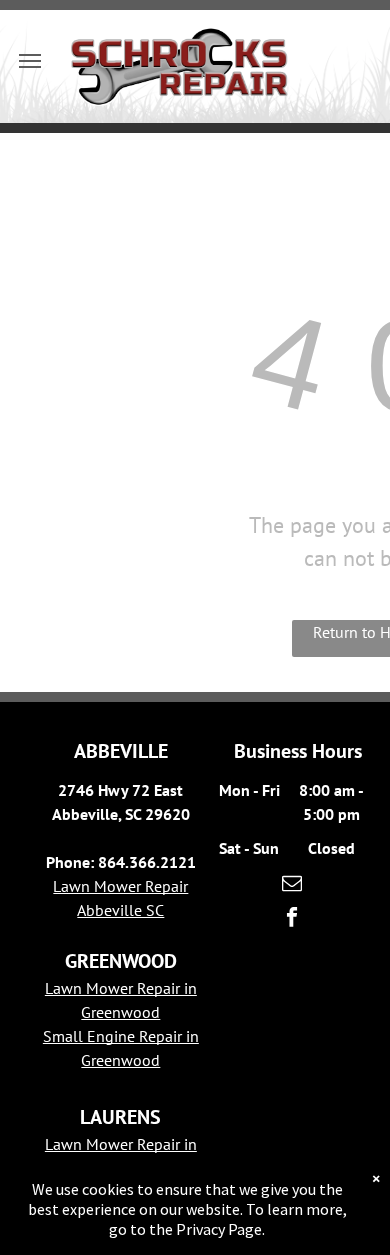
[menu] (30, 61)
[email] (292, 885)
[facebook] (292, 919)
